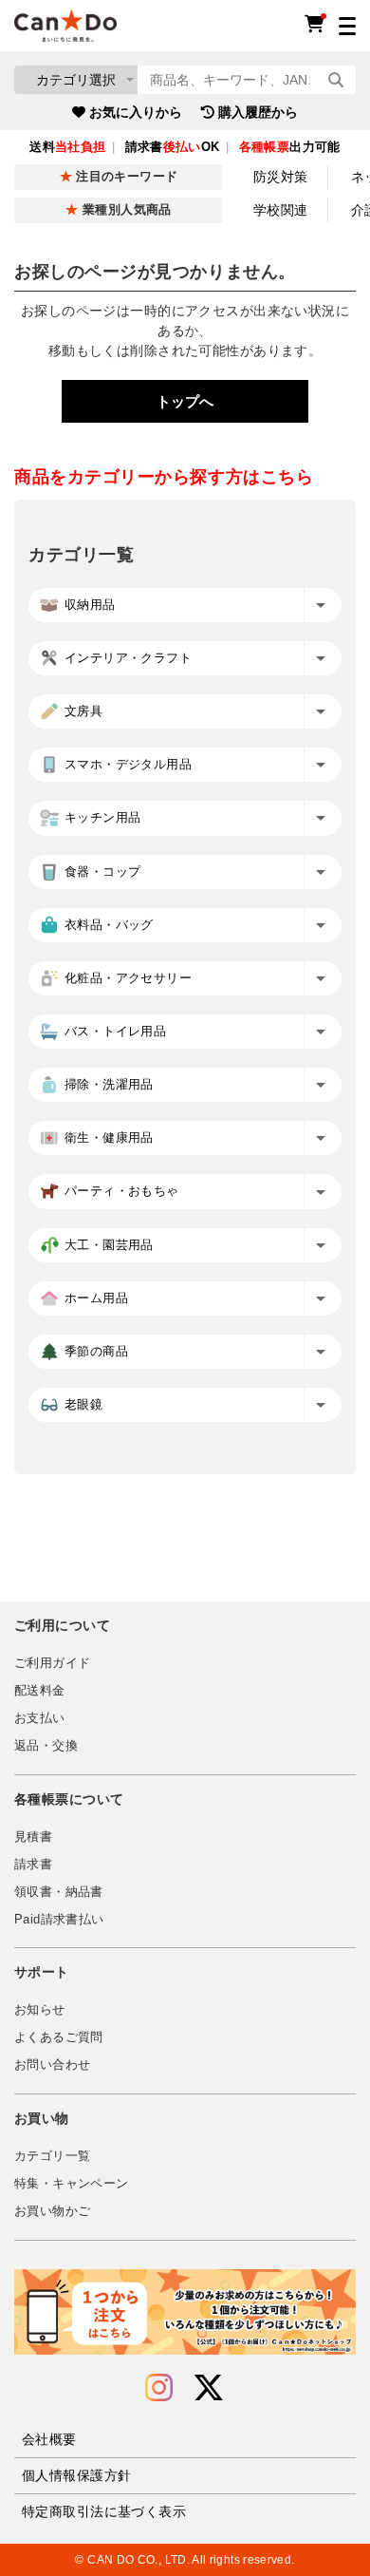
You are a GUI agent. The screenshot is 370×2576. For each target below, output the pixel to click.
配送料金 (40, 1691)
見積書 (33, 1837)
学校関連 (281, 210)
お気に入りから (136, 112)
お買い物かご (52, 2211)
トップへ (185, 401)
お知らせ (40, 2010)
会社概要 (49, 2439)
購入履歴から (258, 112)
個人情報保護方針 (76, 2475)
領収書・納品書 (59, 1892)
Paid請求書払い (59, 1920)
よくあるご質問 (59, 2037)
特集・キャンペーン (71, 2184)
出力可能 (290, 147)
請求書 (33, 1865)
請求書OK (173, 147)
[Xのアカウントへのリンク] (209, 2388)
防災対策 (281, 177)
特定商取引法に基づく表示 (104, 2511)
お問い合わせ (52, 2065)
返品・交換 (46, 1746)
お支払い (40, 1718)
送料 (67, 147)
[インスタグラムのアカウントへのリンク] (159, 2388)
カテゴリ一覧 (52, 2156)
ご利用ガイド (52, 1663)
